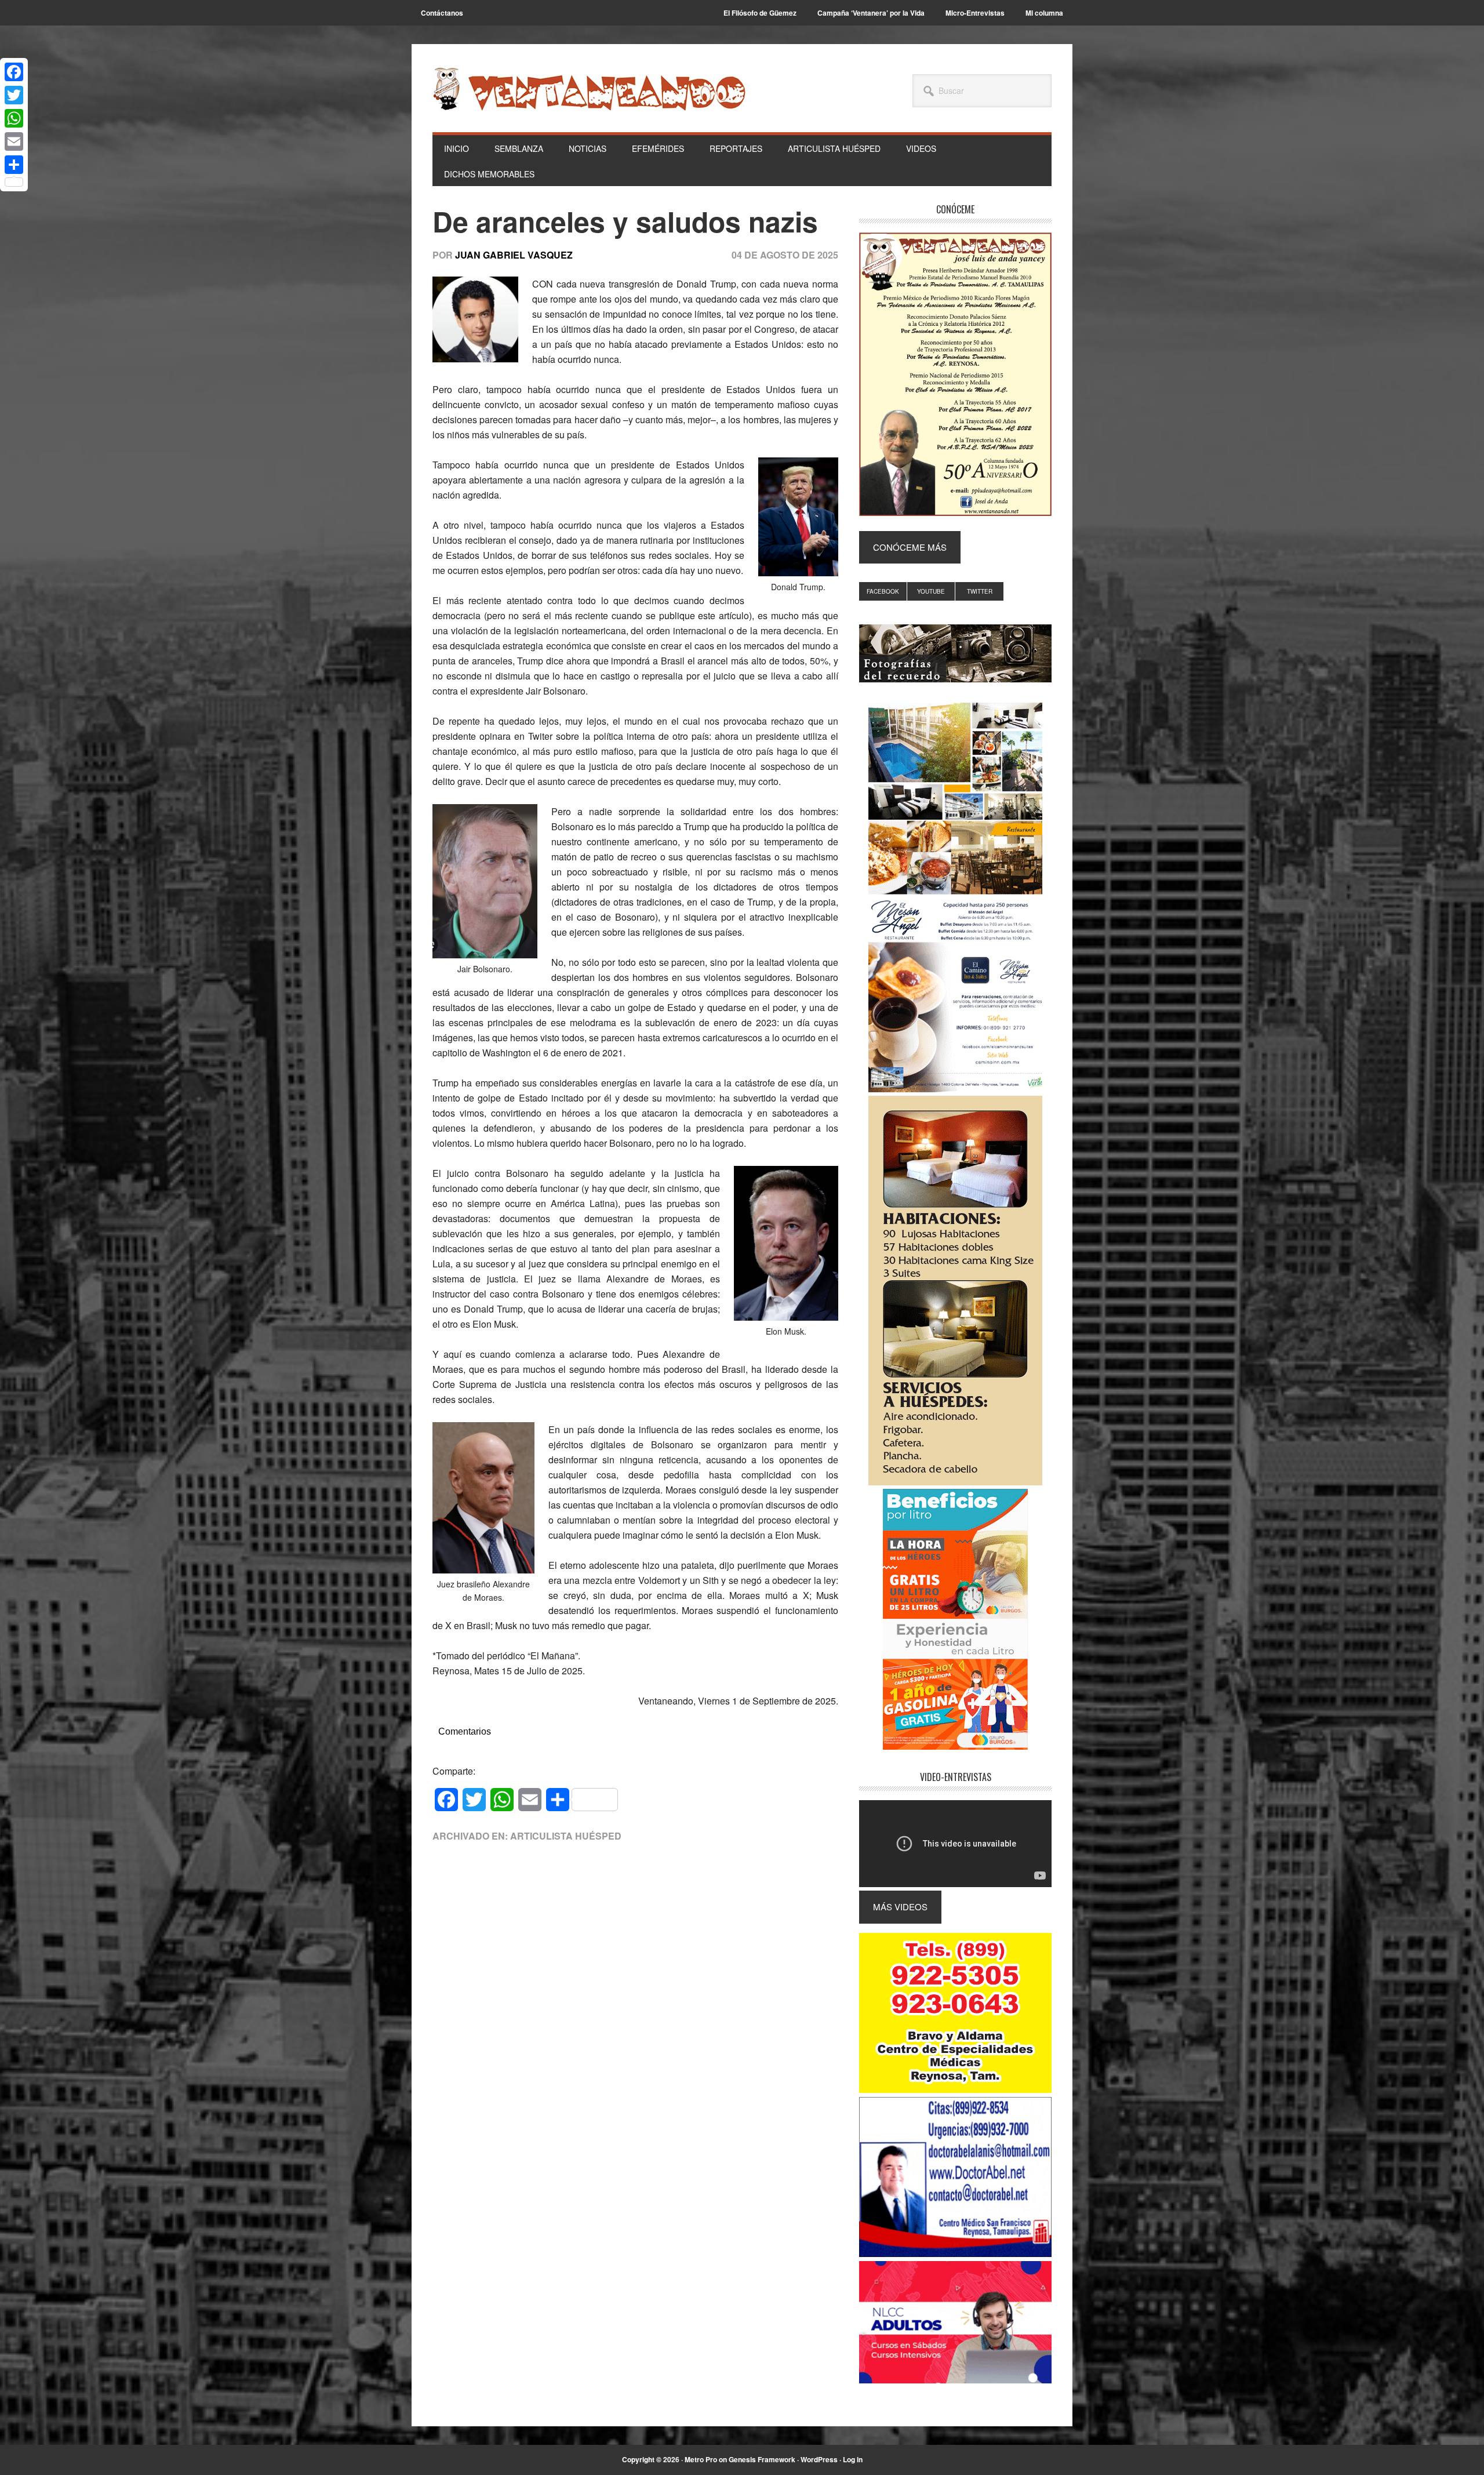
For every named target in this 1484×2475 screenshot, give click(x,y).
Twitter (980, 591)
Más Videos (900, 1907)
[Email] (14, 141)
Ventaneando (589, 89)
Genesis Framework (762, 2459)
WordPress (819, 2459)
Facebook (883, 591)
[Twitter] (14, 95)
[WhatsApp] (14, 118)
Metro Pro (701, 2459)
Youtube (931, 591)
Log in (853, 2459)
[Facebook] (14, 72)
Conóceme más (910, 547)
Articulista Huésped (566, 1836)
